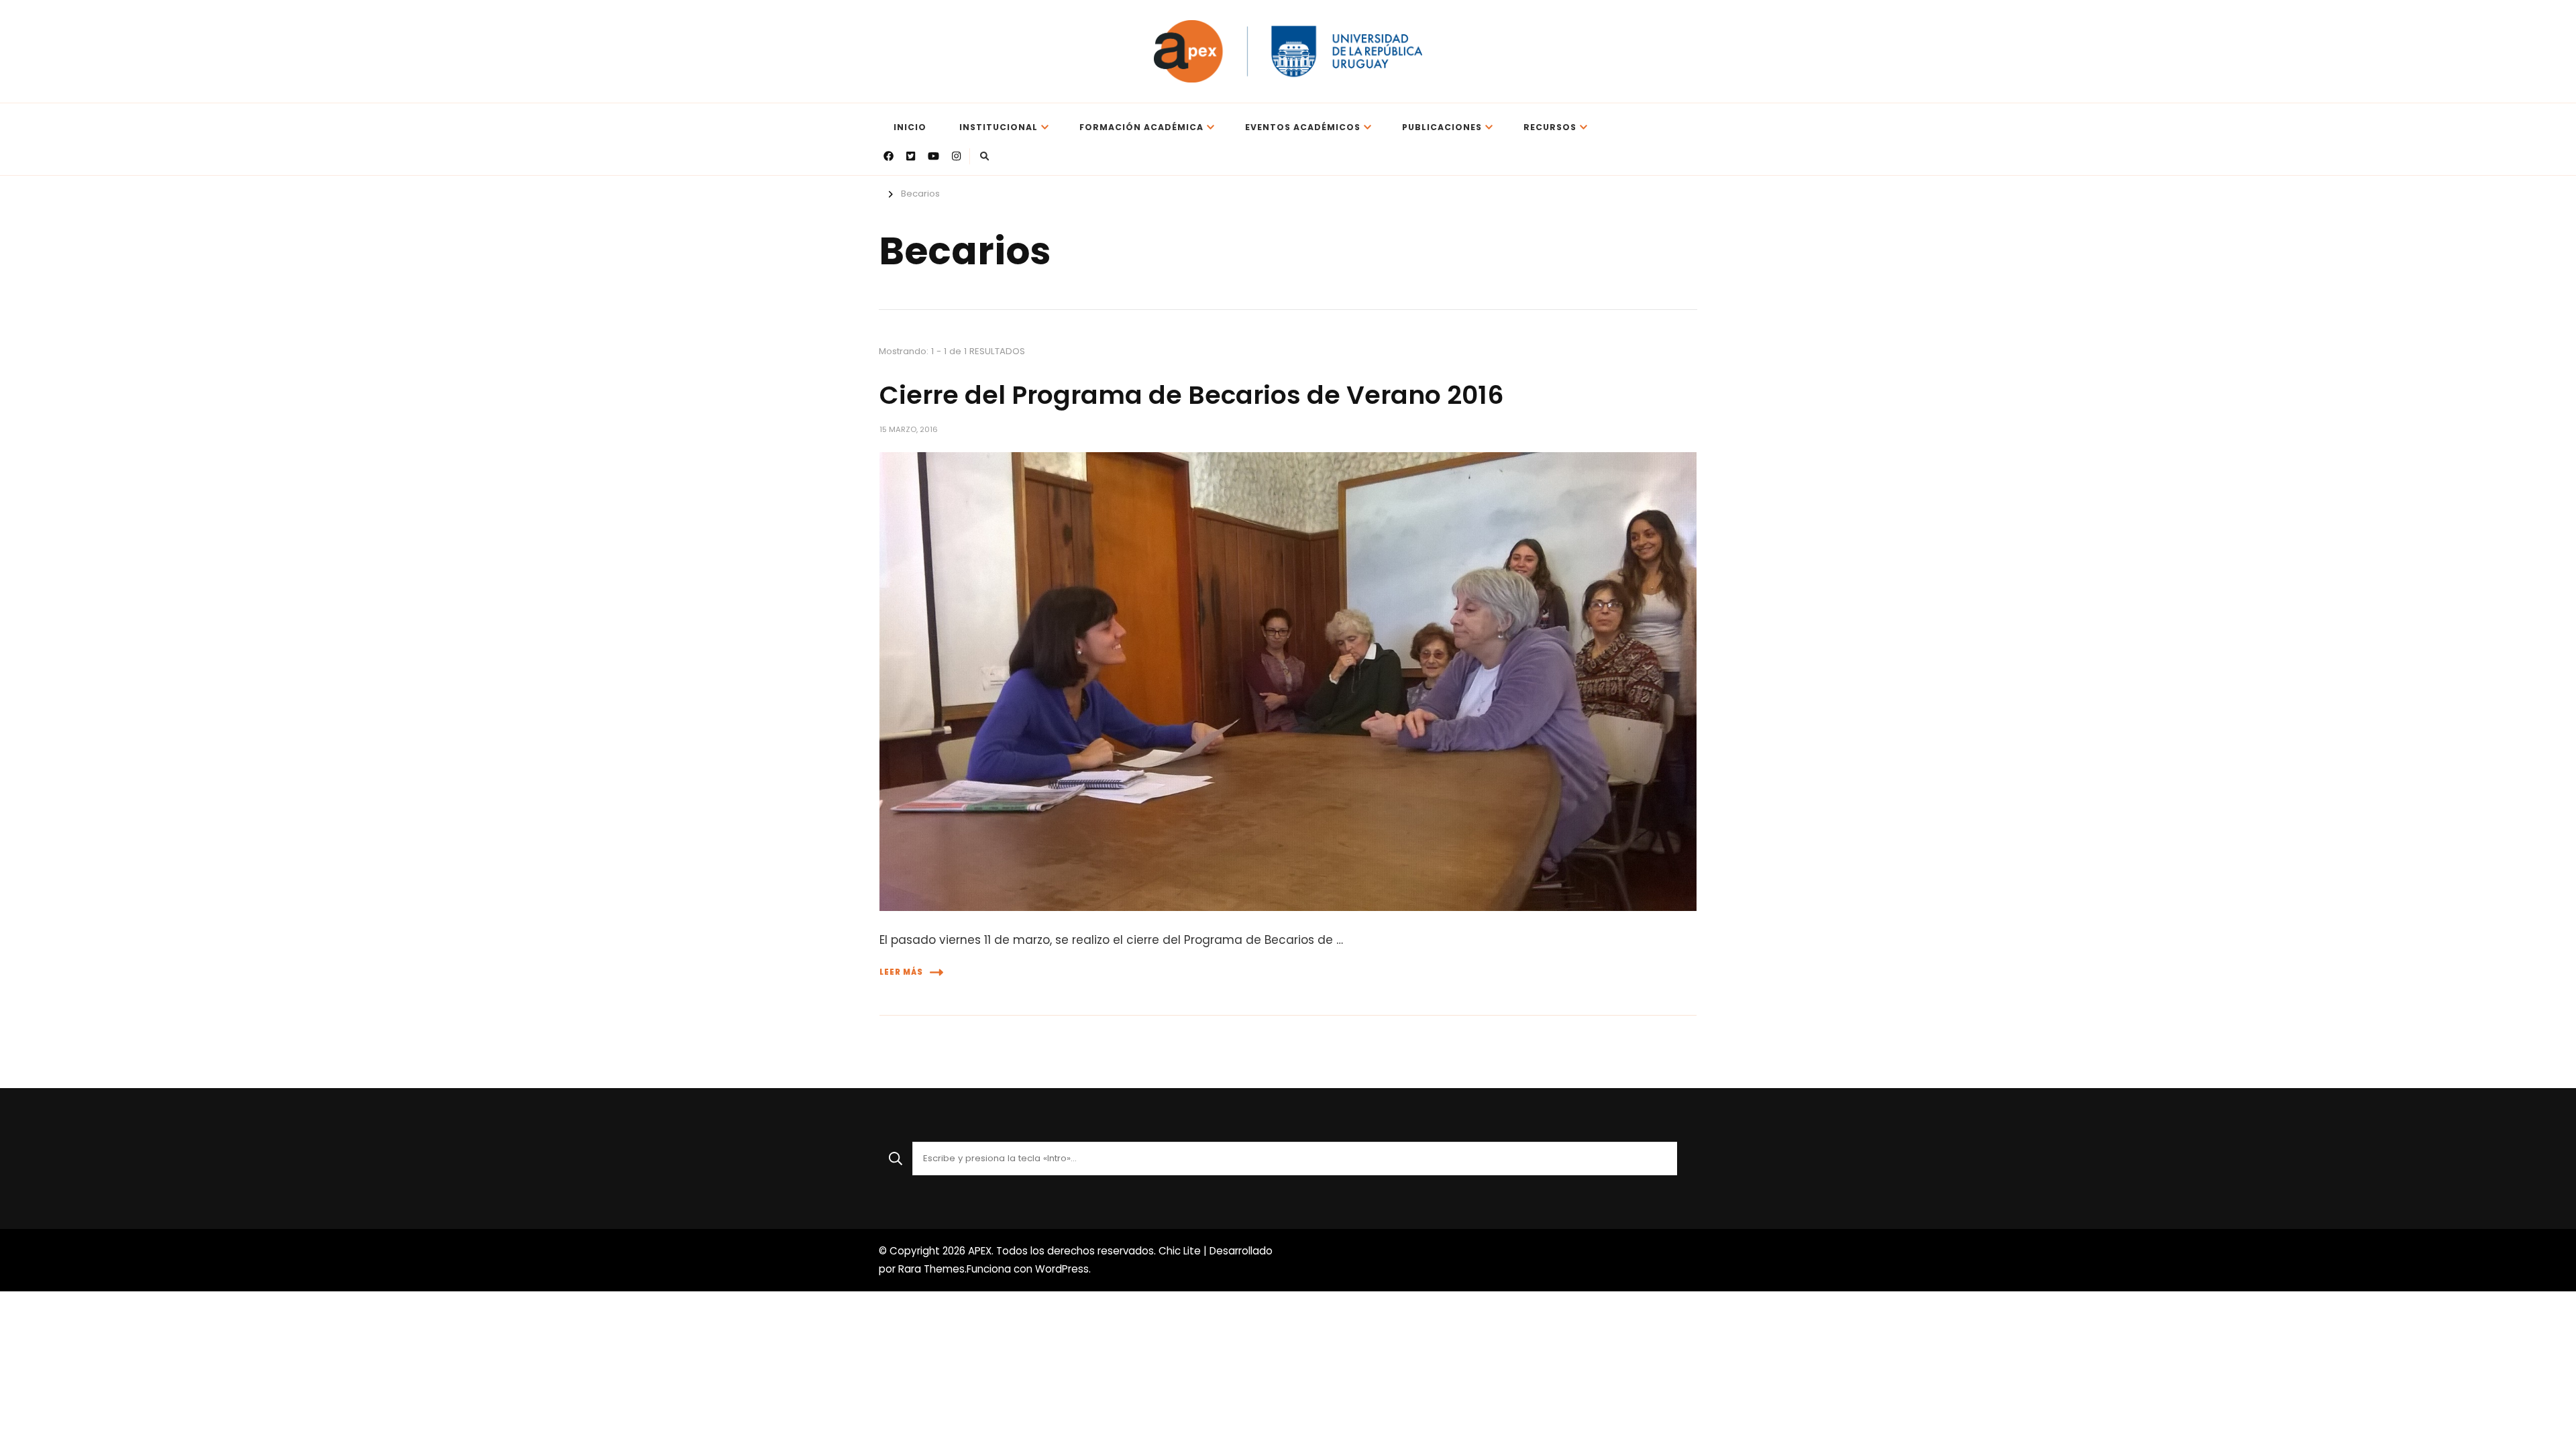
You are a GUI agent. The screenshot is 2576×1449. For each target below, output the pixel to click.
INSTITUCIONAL (999, 127)
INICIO (910, 127)
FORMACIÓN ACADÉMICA (1141, 127)
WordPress (1062, 1269)
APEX (980, 1251)
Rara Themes (931, 1269)
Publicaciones (1442, 127)
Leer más (901, 972)
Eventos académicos (1303, 127)
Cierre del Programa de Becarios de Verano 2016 (1192, 395)
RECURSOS (1550, 127)
